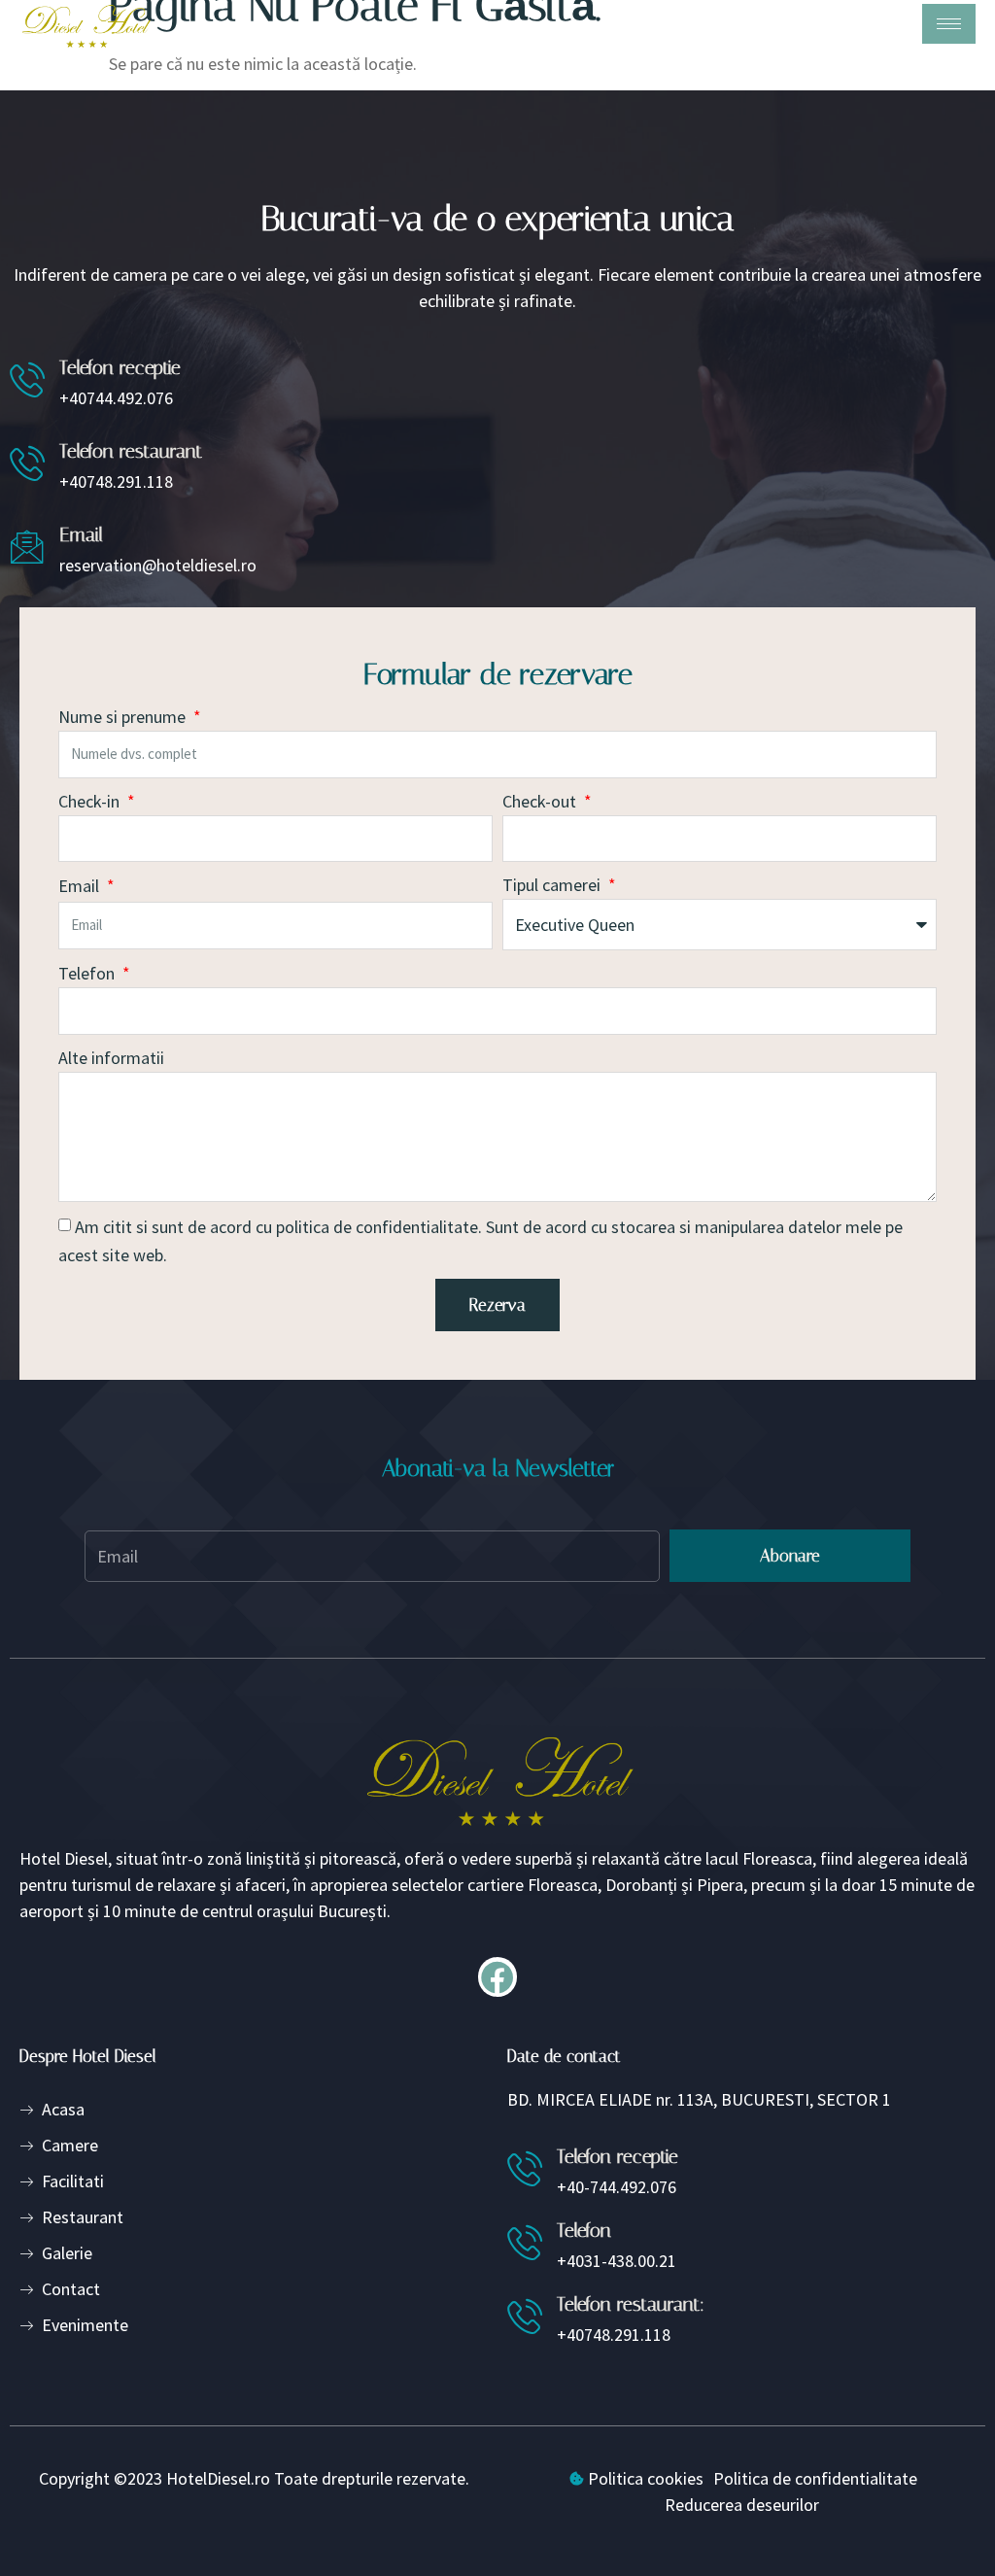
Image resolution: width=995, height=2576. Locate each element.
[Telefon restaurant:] (525, 2316)
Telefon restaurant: (631, 2304)
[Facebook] (498, 1977)
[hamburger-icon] (949, 24)
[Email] (27, 546)
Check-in (91, 801)
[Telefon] (525, 2242)
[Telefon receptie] (27, 379)
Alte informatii (111, 1058)
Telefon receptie (120, 367)
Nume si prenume (124, 717)
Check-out (541, 801)
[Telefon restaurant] (27, 463)
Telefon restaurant (131, 451)
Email (81, 534)
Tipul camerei (553, 885)
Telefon (88, 973)
